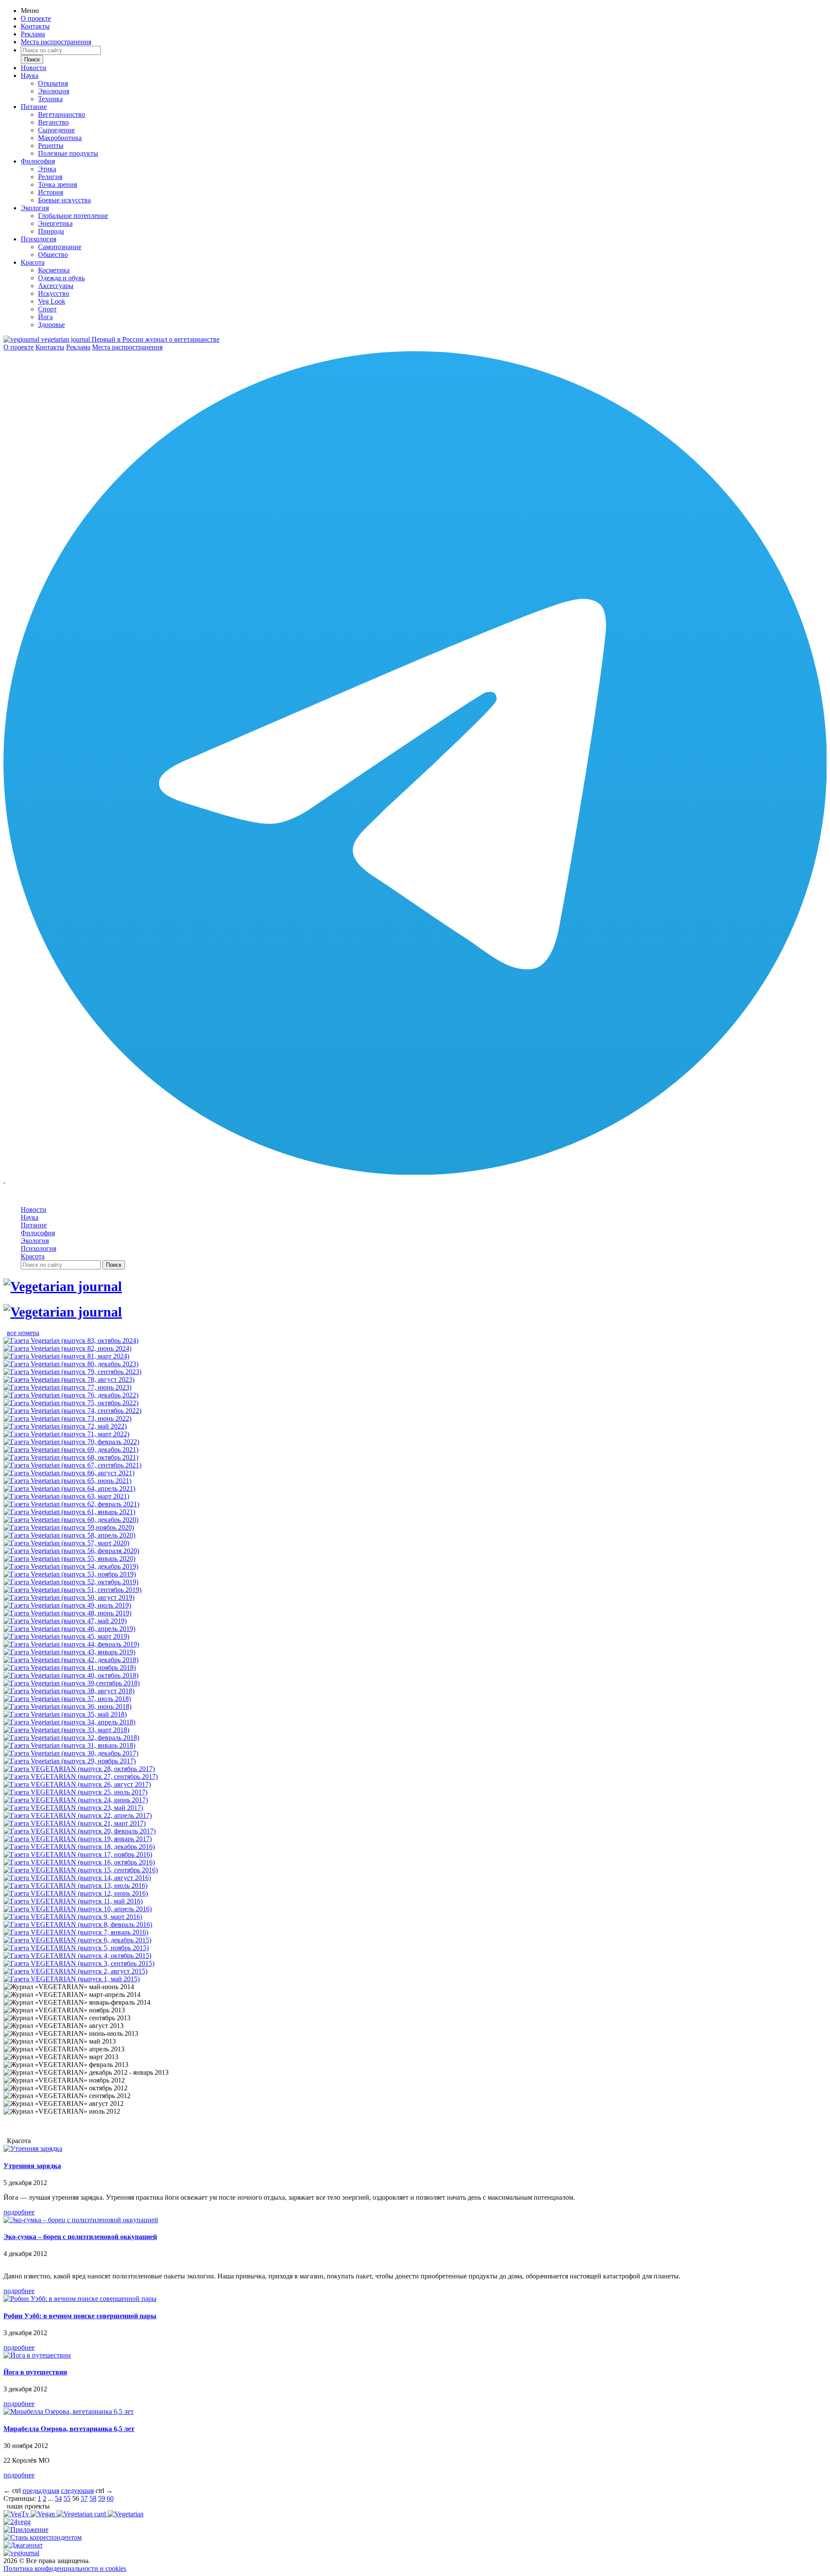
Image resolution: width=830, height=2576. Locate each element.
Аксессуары (56, 286)
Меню (30, 11)
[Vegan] (44, 2514)
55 (67, 2498)
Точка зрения (57, 184)
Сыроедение (56, 130)
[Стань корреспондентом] (43, 2537)
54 (58, 2498)
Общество (53, 255)
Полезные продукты (68, 153)
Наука (30, 75)
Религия (50, 177)
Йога (45, 317)
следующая (77, 2491)
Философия (38, 161)
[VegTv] (17, 2514)
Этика (47, 169)
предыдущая (41, 2491)
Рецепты (51, 146)
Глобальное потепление (73, 216)
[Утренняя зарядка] (33, 2148)
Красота (33, 262)
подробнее (19, 2212)
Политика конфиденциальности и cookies (65, 2568)
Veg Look (52, 301)
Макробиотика (60, 138)
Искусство (54, 293)
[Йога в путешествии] (37, 2355)
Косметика (54, 270)
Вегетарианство (62, 114)
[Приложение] (26, 2530)
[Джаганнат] (23, 2545)
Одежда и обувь (61, 278)
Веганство (53, 122)
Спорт (47, 309)
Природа (51, 231)
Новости (34, 68)
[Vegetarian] (126, 2514)
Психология (38, 239)
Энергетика (55, 223)
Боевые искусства (64, 200)
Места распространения (56, 42)
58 (93, 2498)
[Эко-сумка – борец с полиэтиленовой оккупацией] (81, 2220)
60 (110, 2498)
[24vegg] (17, 2522)
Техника (50, 99)
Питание (34, 107)
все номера (23, 1333)
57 (84, 2498)
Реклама (33, 34)
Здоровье (51, 325)
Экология (35, 208)
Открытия (53, 83)
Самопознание (60, 247)
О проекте (36, 18)
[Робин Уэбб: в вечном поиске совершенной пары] (80, 2299)
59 (102, 2498)
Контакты (35, 26)
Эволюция (54, 91)
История (51, 192)
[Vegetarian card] (82, 2514)
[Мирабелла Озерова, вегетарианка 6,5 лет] (69, 2411)
